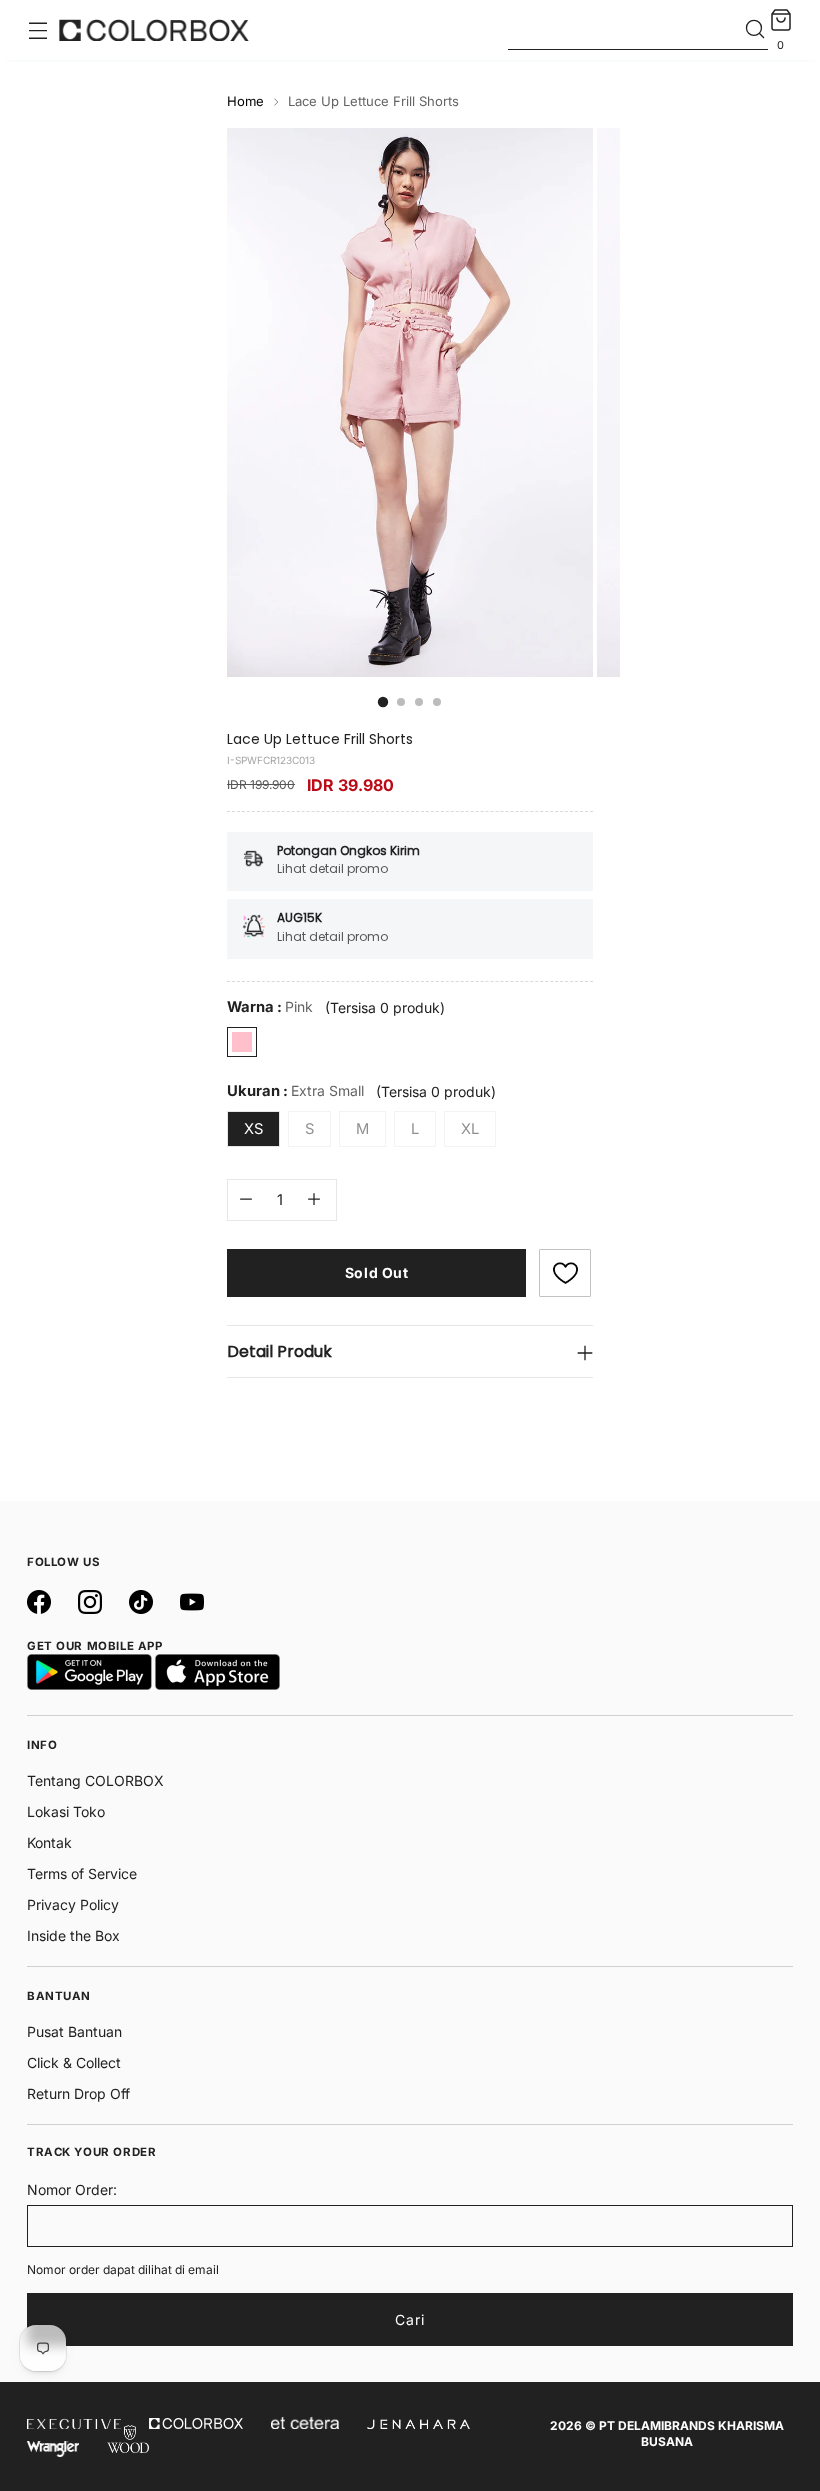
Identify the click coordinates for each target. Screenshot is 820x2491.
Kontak (49, 1842)
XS (253, 1129)
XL (470, 1129)
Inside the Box (73, 1935)
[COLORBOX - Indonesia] (154, 30)
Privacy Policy (73, 1904)
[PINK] (242, 1042)
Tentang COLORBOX (95, 1780)
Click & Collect (74, 2062)
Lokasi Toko (66, 1811)
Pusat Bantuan (74, 2031)
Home (245, 101)
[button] (565, 1273)
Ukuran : (295, 1091)
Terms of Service (82, 1873)
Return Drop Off (78, 2093)
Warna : (270, 1007)
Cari (410, 2319)
